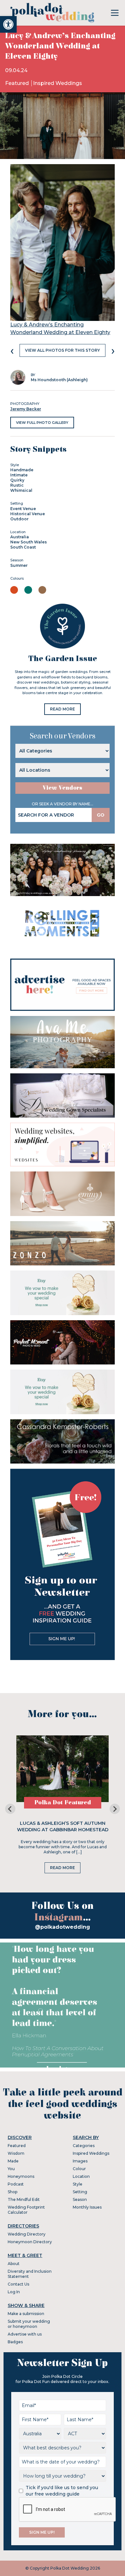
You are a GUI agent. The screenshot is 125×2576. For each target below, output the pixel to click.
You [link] (11, 2169)
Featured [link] (18, 83)
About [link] (14, 2264)
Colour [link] (79, 2169)
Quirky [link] (17, 480)
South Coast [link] (23, 547)
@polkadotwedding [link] (63, 1927)
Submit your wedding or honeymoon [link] (29, 2324)
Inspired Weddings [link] (58, 83)
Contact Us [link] (18, 2284)
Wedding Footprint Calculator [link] (26, 2210)
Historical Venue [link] (28, 514)
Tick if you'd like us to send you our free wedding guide (62, 2491)
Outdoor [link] (19, 519)
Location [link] (81, 2176)
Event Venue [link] (23, 509)
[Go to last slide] (10, 1809)
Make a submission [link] (26, 2314)
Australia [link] (20, 537)
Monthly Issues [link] (87, 2207)
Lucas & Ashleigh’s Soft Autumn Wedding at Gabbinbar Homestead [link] (63, 1826)
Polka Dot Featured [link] (63, 1803)
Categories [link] (84, 2146)
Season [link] (80, 2199)
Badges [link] (15, 2342)
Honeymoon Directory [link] (30, 2242)
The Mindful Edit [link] (24, 2199)
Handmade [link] (22, 470)
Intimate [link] (19, 475)
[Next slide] (115, 1809)
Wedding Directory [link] (27, 2234)
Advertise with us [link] (25, 2334)
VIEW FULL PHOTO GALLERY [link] (42, 423)
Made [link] (13, 2161)
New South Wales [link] (29, 542)
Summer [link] (19, 565)
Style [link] (78, 2184)
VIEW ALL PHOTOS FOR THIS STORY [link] (63, 350)
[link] (8, 24)
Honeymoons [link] (21, 2176)
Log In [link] (14, 2292)
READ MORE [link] (63, 709)
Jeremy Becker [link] (26, 409)
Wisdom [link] (16, 2153)
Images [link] (80, 2161)
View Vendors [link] (63, 788)
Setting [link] (80, 2192)
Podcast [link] (16, 2184)
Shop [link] (13, 2192)
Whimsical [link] (21, 490)
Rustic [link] (17, 485)
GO (101, 815)
